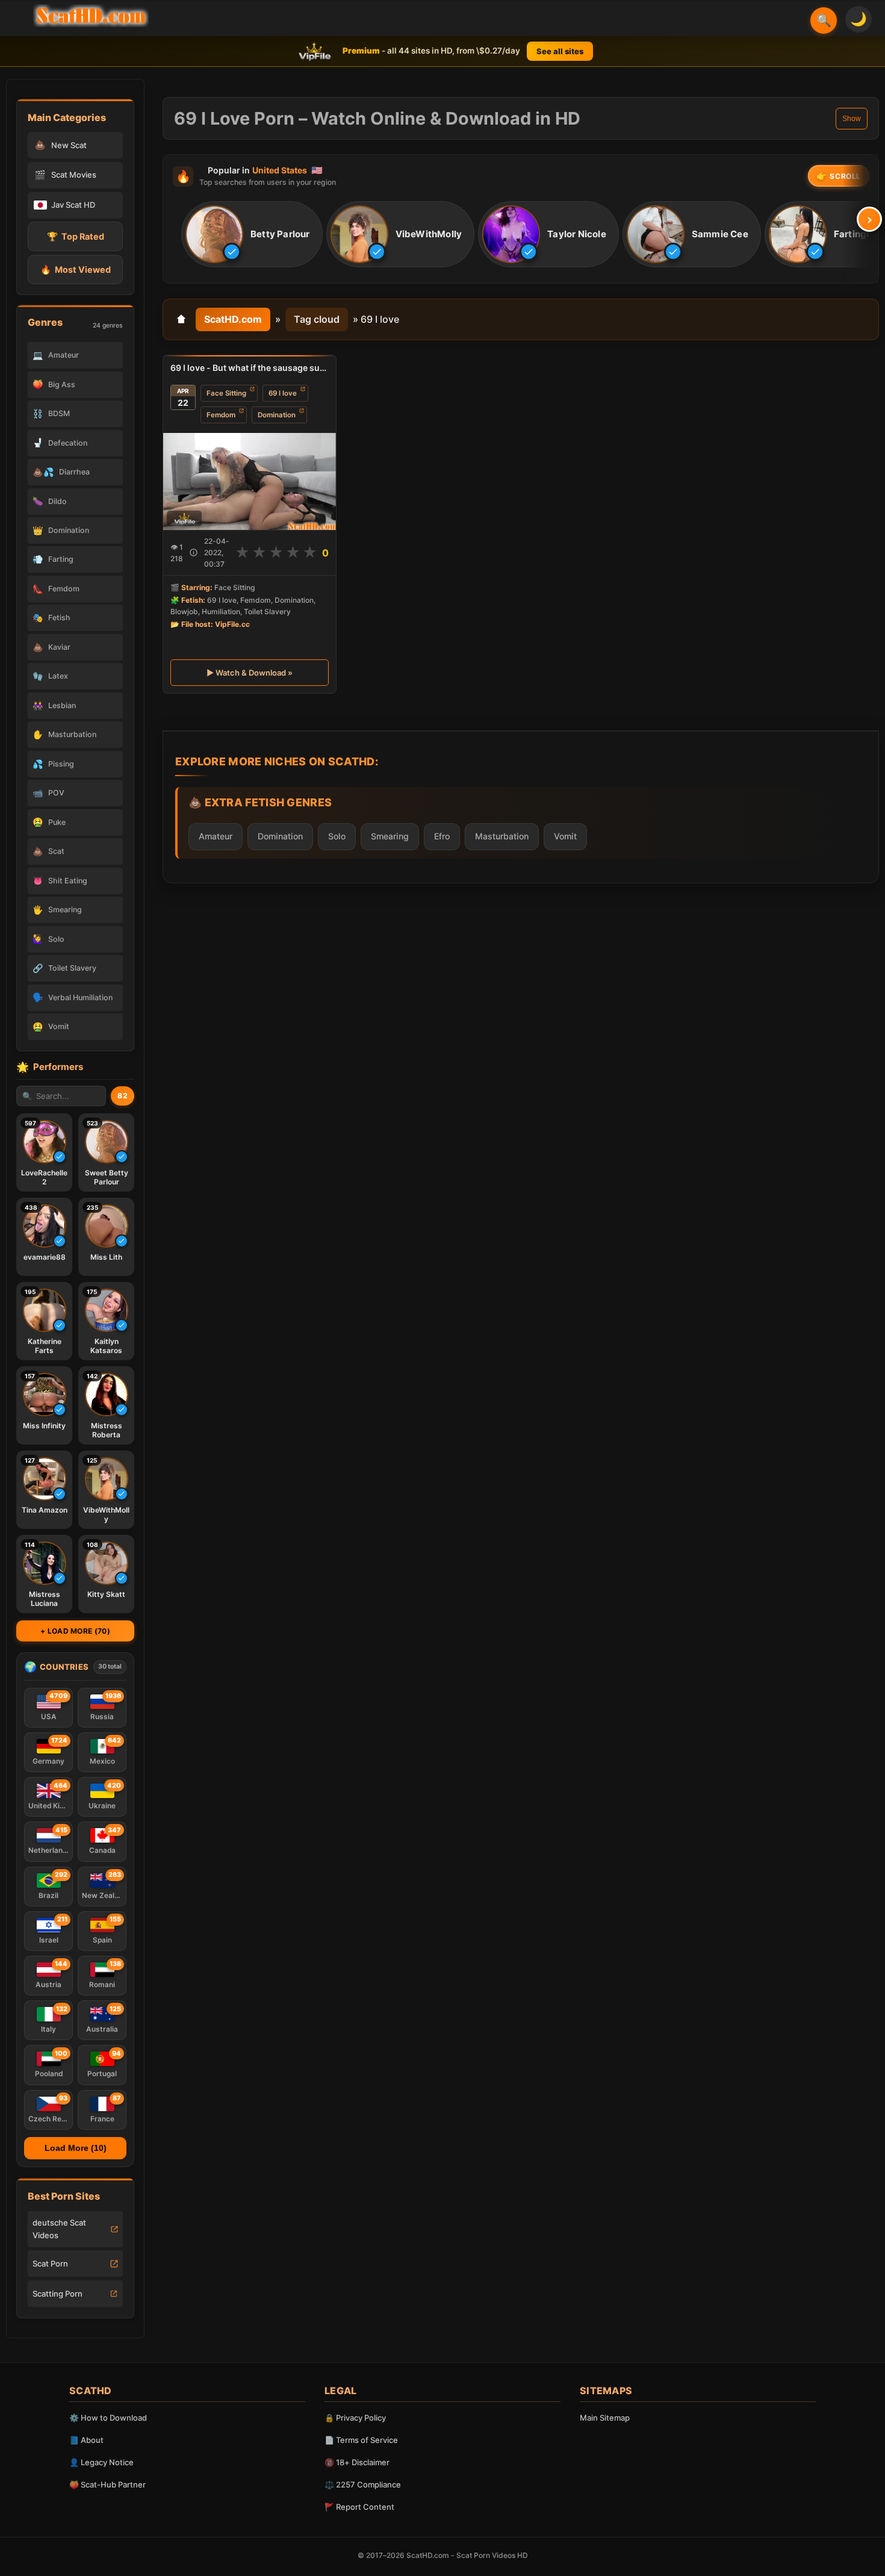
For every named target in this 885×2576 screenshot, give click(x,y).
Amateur (216, 835)
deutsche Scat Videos (59, 2229)
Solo (337, 835)
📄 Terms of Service (361, 2440)
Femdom (221, 415)
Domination (277, 415)
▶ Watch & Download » (250, 673)
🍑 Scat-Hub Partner (107, 2484)
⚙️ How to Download (108, 2418)
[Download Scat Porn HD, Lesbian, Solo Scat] (91, 16)
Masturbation (502, 835)
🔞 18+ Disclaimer (357, 2462)
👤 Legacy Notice (101, 2462)
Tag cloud (317, 319)
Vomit (565, 835)
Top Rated (76, 236)
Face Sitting (226, 393)
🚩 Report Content (359, 2507)
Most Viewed (76, 269)
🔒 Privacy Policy (355, 2418)
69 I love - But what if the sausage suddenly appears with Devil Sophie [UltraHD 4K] (250, 368)
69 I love (283, 393)
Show (852, 119)
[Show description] (194, 552)
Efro (442, 835)
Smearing (390, 835)
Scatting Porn (57, 2294)
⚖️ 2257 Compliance (363, 2484)
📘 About (86, 2440)
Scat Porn (50, 2263)
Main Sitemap (605, 2418)
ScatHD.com (233, 319)
